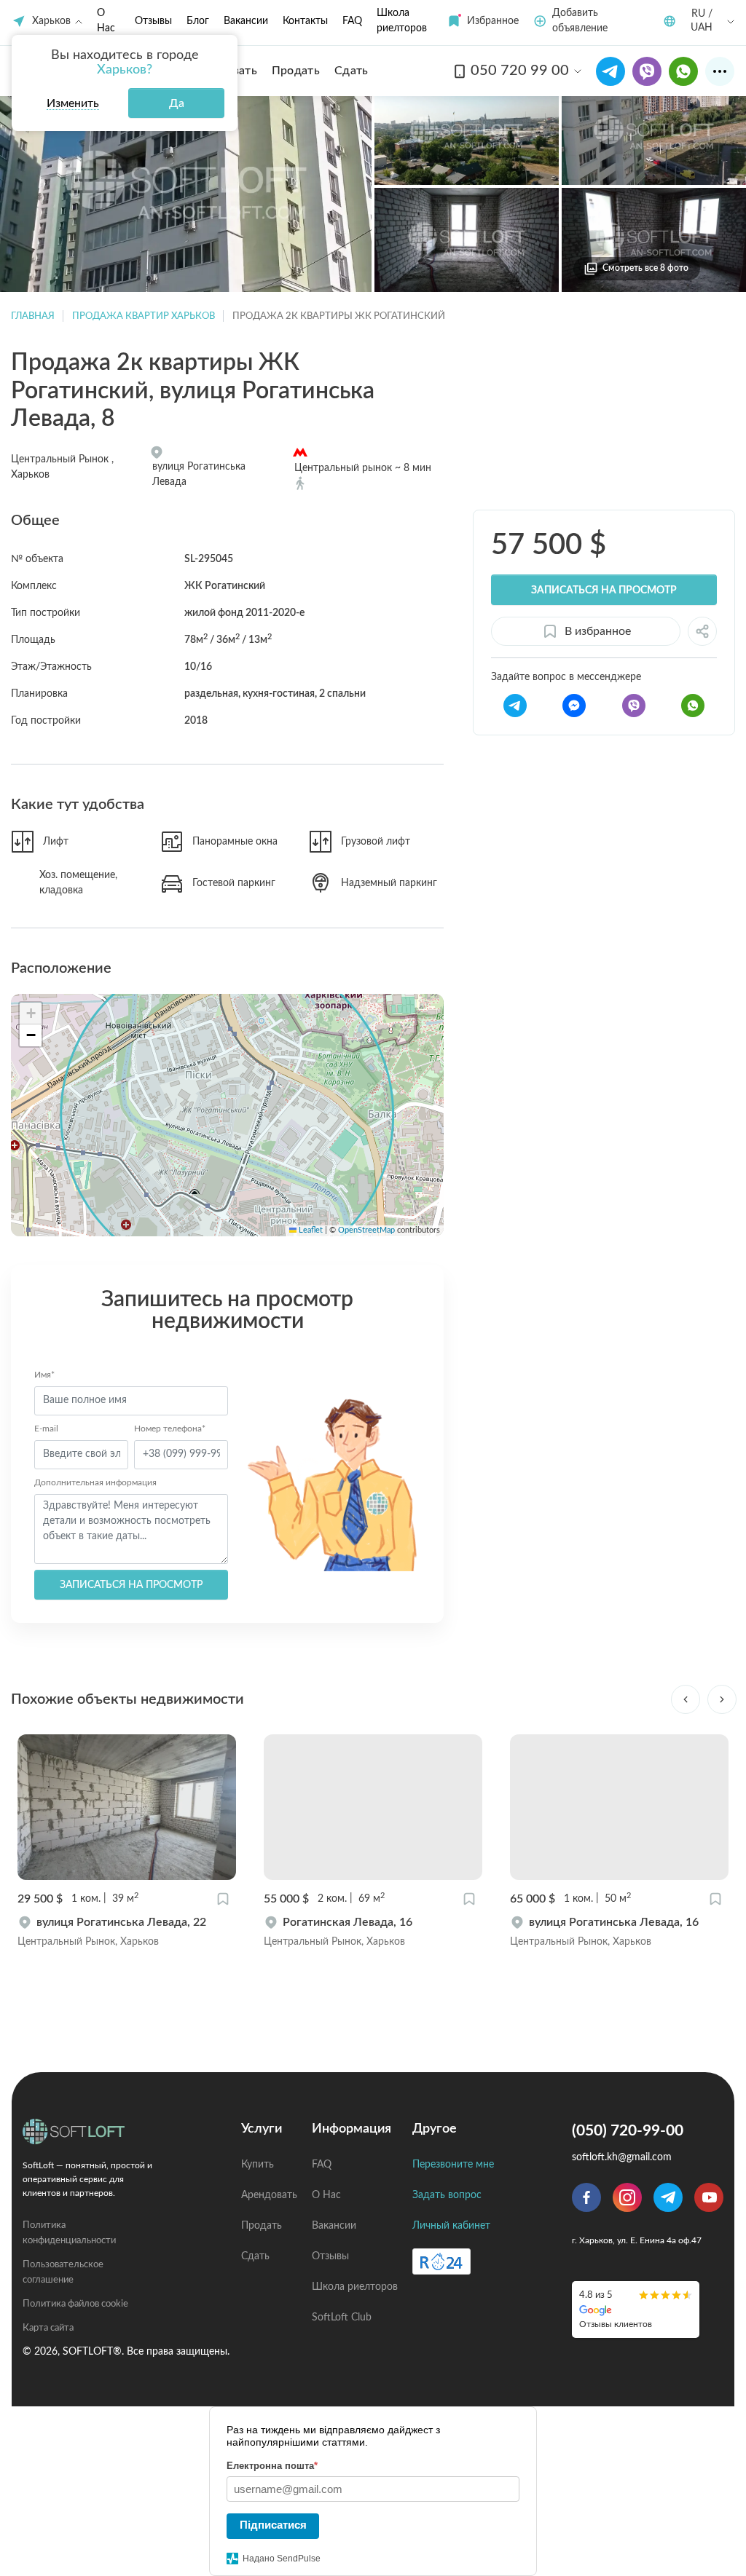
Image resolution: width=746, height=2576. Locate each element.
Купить (258, 2165)
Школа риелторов (355, 2287)
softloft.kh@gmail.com (622, 2157)
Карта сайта (48, 2328)
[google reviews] (636, 2309)
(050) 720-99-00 (628, 2131)
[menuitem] (296, 71)
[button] (483, 21)
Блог (198, 21)
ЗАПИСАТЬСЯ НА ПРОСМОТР (131, 1585)
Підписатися (273, 2525)
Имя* (44, 1375)
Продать (262, 2226)
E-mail (46, 1429)
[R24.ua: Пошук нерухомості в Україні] (441, 2261)
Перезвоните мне (453, 2165)
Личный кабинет (451, 2226)
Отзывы (153, 21)
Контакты (305, 21)
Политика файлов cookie (75, 2304)
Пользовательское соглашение (63, 2272)
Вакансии (246, 21)
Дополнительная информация (95, 1482)
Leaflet (310, 1230)
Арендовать (269, 2195)
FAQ (352, 21)
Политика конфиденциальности (69, 2233)
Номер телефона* (170, 1429)
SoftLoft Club (342, 2318)
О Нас (326, 2195)
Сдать (255, 2256)
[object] (127, 1932)
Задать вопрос (447, 2195)
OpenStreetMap (366, 1230)
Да (177, 103)
